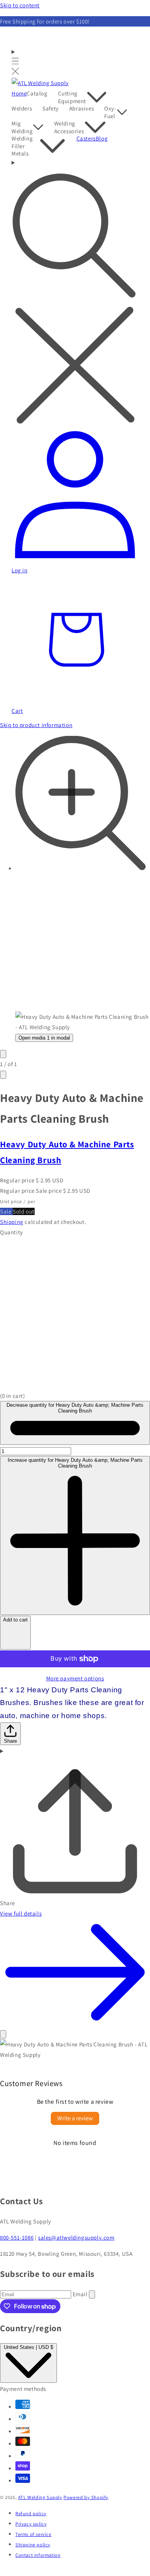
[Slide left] (3, 1054)
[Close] (3, 2034)
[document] (75, 2049)
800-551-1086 (17, 2237)
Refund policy (31, 2513)
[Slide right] (3, 1075)
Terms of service (33, 2534)
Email (81, 2294)
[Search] (75, 293)
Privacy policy (31, 2524)
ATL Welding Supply (40, 2497)
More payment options (75, 1678)
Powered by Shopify (86, 2497)
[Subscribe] (92, 2294)
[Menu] (15, 62)
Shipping (12, 1222)
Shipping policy (33, 2545)
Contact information (38, 2555)
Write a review (75, 2118)
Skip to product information (36, 725)
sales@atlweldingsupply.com (76, 2237)
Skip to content (20, 5)
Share (10, 1741)
